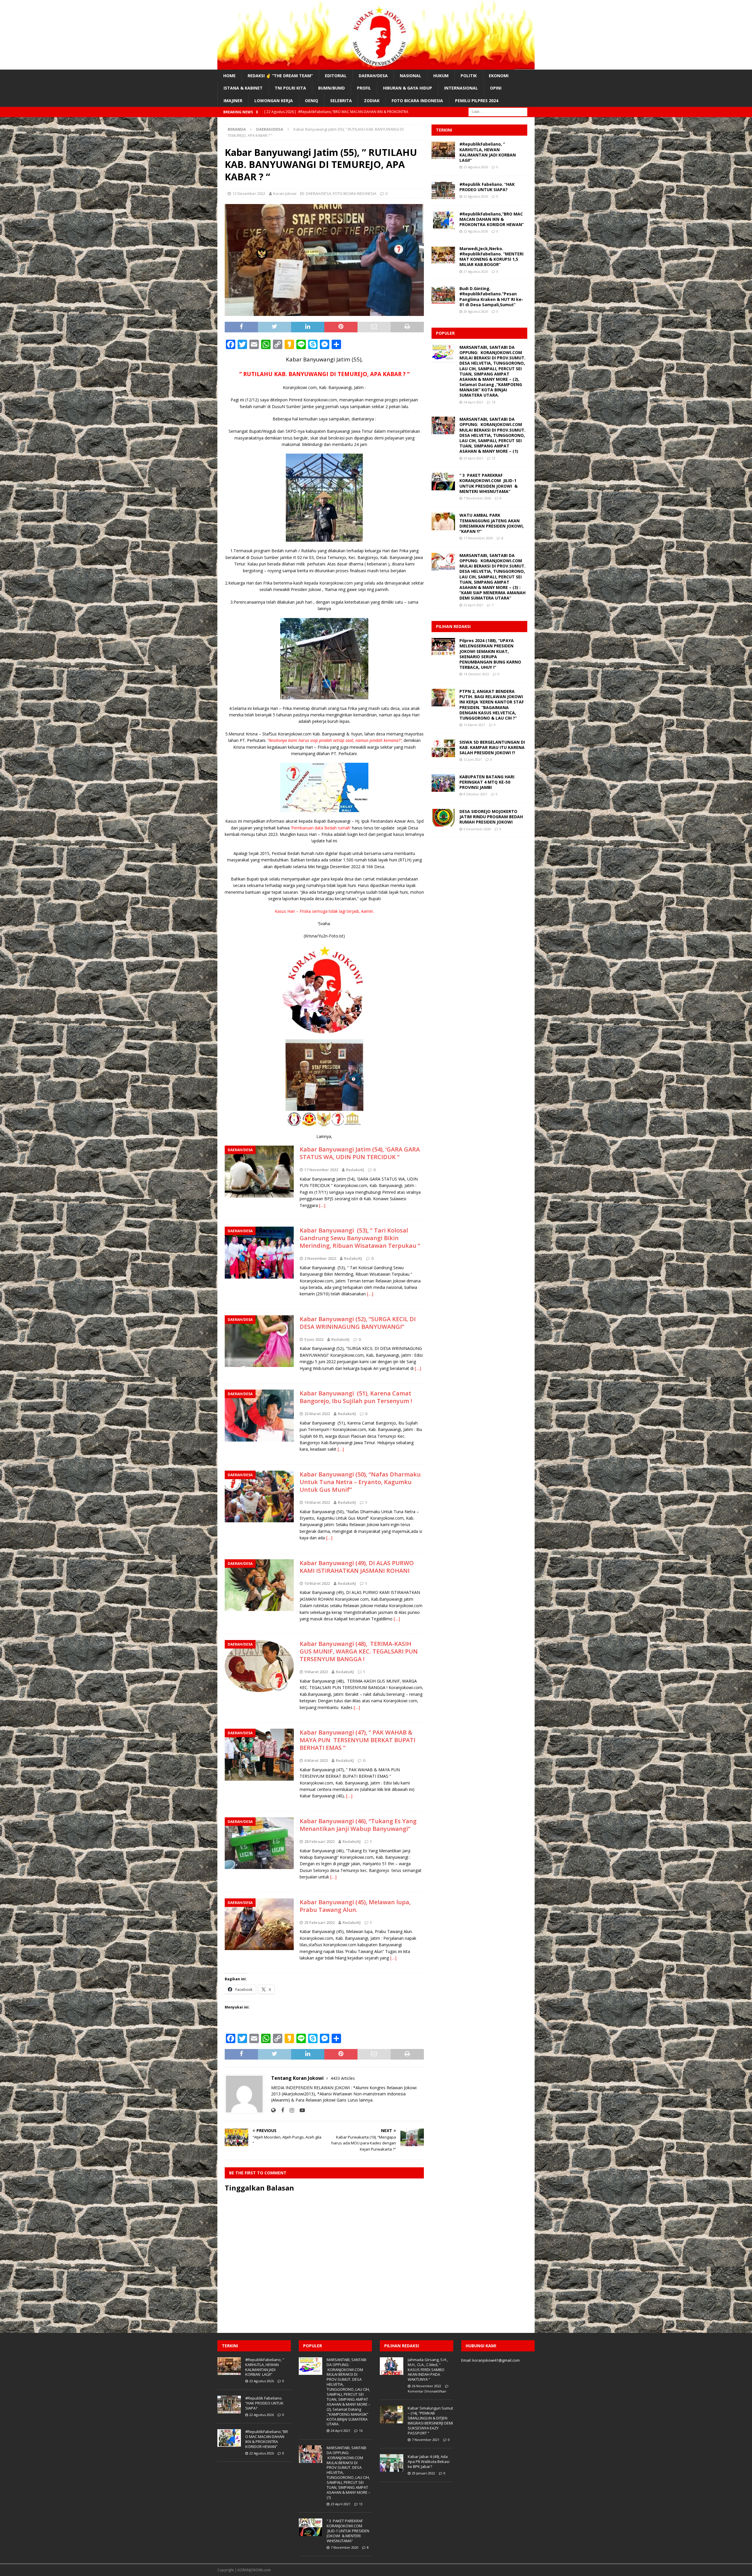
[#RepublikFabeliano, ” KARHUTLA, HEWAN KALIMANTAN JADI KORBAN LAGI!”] (443, 150)
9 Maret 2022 (316, 1672)
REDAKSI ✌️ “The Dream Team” (280, 76)
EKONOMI (499, 76)
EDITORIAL (336, 76)
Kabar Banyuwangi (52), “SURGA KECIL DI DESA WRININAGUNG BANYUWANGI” (358, 1323)
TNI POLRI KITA (290, 88)
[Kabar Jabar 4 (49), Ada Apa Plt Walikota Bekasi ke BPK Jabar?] (392, 2463)
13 (493, 458)
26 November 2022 (427, 2386)
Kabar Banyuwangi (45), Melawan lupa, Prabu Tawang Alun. (355, 1906)
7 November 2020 (477, 498)
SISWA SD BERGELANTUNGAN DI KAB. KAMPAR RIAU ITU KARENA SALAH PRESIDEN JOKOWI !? (492, 747)
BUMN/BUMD (331, 88)
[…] (322, 1205)
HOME (229, 76)
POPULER (445, 333)
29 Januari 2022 (423, 2473)
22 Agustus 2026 (476, 196)
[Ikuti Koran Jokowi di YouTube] (300, 2110)
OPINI (496, 88)
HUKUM (441, 76)
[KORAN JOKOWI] (376, 66)
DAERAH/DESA (373, 76)
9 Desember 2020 (477, 829)
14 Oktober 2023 (476, 674)
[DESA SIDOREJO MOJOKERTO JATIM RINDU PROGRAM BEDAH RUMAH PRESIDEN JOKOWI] (443, 818)
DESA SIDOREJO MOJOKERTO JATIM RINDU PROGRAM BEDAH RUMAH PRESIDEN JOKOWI (491, 817)
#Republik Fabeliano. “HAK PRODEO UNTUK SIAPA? (487, 187)
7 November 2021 (426, 2440)
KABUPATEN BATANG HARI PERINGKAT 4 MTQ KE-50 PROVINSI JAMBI (487, 782)
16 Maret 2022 (317, 1502)
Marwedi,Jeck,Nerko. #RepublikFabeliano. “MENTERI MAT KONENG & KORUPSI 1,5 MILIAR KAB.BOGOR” (491, 257)
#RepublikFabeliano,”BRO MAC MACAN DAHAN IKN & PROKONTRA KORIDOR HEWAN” (492, 219)
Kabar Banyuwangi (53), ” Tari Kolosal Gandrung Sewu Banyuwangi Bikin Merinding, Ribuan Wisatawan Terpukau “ (360, 1238)
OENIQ (312, 101)
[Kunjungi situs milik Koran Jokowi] (273, 2110)
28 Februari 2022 (319, 1841)
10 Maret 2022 (317, 1583)
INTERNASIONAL (461, 88)
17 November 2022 (321, 1170)
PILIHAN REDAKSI (453, 626)
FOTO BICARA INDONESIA (417, 101)
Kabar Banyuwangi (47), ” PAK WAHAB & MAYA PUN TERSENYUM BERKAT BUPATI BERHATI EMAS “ (357, 1740)
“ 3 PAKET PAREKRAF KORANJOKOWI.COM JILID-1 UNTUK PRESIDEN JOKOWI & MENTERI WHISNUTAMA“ (489, 483)
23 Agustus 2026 (476, 167)
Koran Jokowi (285, 193)
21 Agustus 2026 (476, 271)
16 (493, 402)
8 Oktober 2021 (475, 794)
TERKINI (444, 130)
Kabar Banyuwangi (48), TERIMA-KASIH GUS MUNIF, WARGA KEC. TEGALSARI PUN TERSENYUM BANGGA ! (359, 1651)
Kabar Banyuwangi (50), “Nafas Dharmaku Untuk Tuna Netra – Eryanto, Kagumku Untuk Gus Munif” (360, 1482)
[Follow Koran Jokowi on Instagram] (290, 2110)
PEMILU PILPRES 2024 (477, 101)
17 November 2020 (478, 538)
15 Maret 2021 (474, 725)
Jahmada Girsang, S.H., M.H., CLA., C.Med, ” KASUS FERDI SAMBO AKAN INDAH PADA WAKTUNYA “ (428, 2370)
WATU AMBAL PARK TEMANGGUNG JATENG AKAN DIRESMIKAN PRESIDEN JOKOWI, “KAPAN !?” (492, 523)
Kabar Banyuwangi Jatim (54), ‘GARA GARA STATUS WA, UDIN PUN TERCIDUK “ (360, 1153)
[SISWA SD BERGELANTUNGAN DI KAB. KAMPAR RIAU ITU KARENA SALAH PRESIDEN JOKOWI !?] (443, 748)
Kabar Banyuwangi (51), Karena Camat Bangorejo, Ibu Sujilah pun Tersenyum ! (356, 1397)
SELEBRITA (341, 101)
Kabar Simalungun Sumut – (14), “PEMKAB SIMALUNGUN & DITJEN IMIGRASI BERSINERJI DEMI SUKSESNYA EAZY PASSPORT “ (430, 2420)
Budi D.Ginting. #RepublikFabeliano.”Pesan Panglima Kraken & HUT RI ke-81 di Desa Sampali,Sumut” (491, 297)
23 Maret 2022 (317, 1414)
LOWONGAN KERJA (274, 101)
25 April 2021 (473, 605)
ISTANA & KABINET (243, 88)
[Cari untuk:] (498, 111)
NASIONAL (411, 76)
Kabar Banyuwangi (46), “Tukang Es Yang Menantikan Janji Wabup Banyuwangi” (358, 1825)
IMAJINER (233, 101)
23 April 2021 (473, 458)
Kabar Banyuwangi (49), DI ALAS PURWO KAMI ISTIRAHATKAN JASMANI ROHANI (357, 1567)
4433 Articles (343, 2078)
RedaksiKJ (355, 1170)
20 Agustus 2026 (476, 311)
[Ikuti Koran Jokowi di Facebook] (280, 2110)
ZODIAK (372, 101)
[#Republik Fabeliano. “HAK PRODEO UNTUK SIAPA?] (443, 191)
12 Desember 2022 (249, 193)
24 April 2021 (473, 402)
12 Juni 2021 (473, 759)
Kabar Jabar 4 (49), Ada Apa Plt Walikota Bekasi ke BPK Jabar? (429, 2461)
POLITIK (469, 76)
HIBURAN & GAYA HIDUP (408, 88)
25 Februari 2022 (319, 1922)
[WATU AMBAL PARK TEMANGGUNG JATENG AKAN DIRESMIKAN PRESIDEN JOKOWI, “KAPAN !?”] (443, 521)
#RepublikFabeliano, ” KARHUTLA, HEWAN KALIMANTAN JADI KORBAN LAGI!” (488, 152)
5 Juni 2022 (314, 1339)
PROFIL (364, 88)
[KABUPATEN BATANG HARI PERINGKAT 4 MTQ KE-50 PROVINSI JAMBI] (443, 783)
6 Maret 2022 (316, 1760)
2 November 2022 (320, 1258)
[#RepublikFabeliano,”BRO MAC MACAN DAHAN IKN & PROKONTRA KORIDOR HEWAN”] (443, 220)
